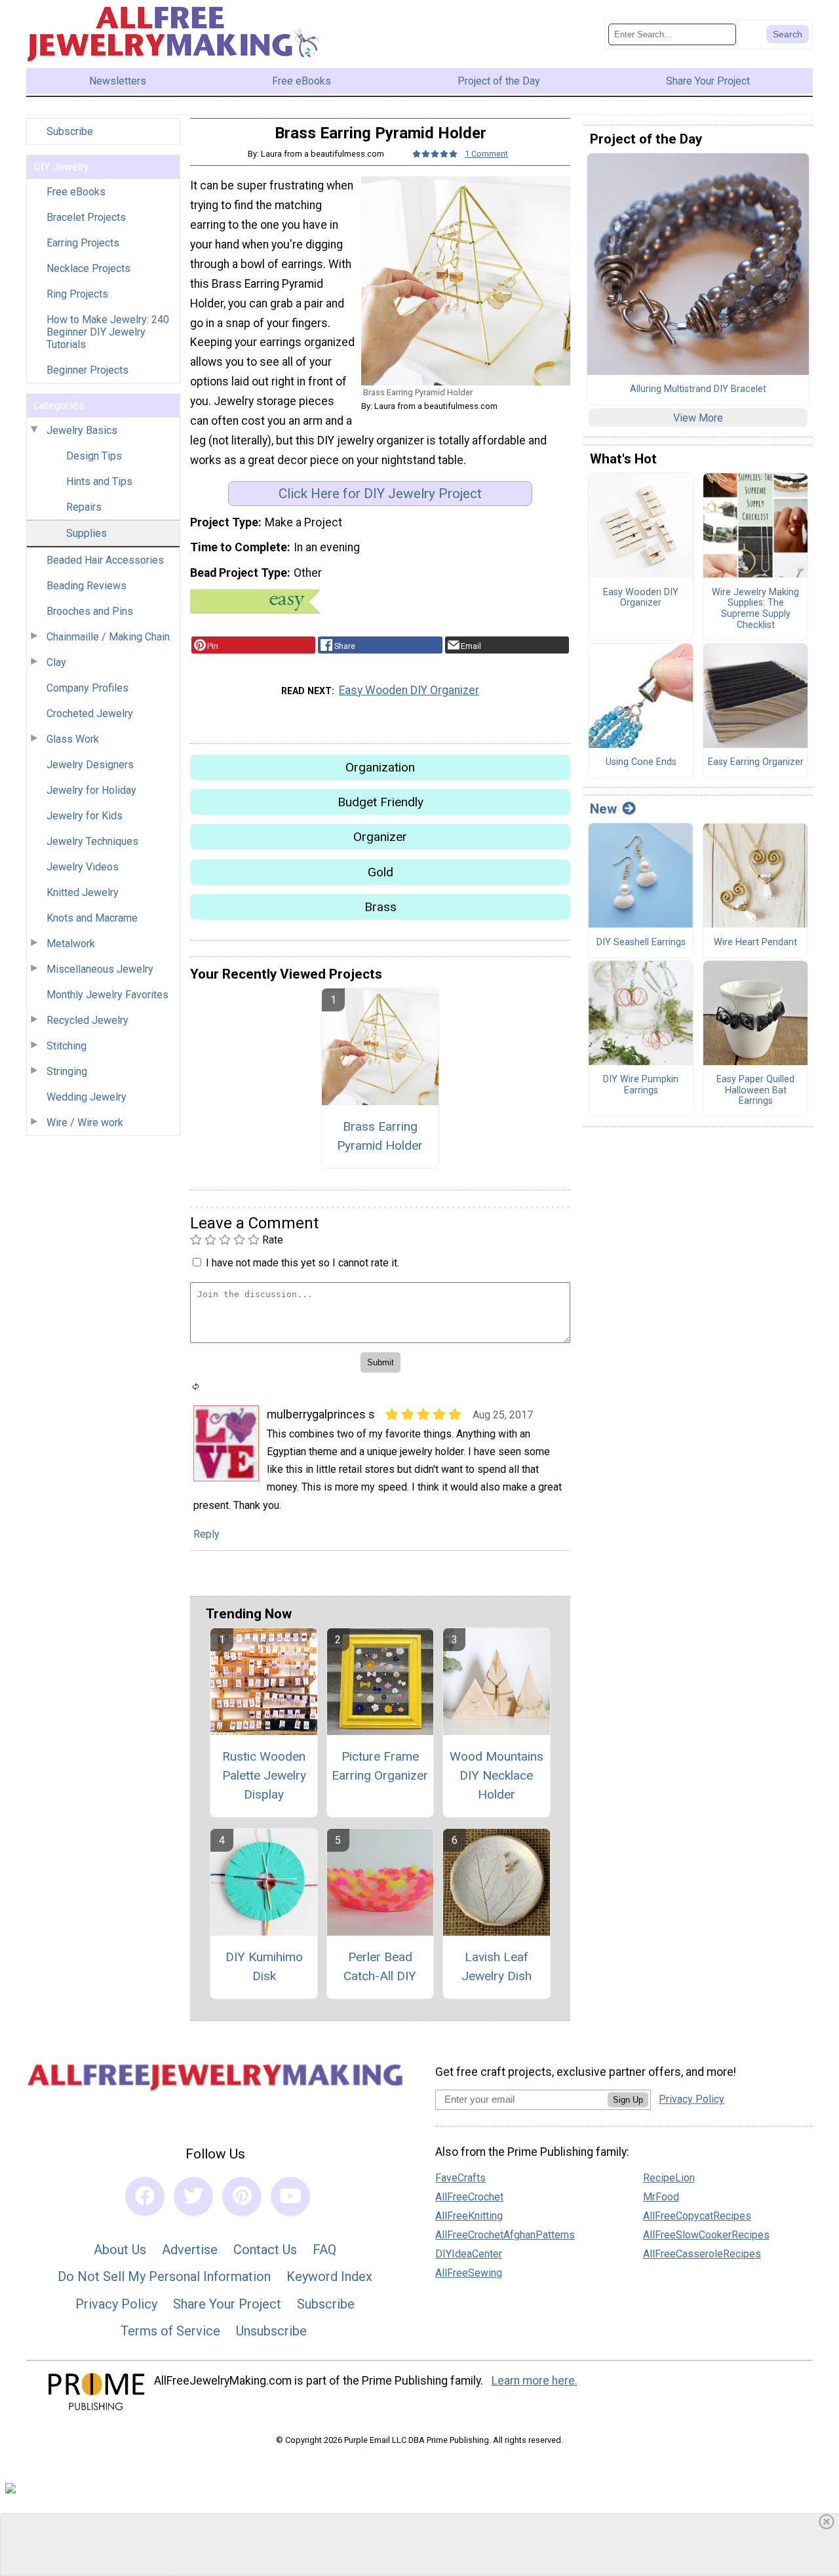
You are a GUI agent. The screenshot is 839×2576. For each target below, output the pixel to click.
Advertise (190, 2250)
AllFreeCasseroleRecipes (702, 2254)
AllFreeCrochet (469, 2197)
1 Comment (486, 154)
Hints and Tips (99, 481)
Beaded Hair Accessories (105, 560)
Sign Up (628, 2100)
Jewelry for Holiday (91, 790)
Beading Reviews (87, 586)
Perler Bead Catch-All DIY (380, 1966)
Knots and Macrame (92, 918)
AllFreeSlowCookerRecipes (706, 2235)
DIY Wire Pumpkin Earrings (641, 1085)
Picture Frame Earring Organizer (380, 1766)
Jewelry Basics (82, 430)
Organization (380, 767)
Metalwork (71, 944)
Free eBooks (76, 192)
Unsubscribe (271, 2331)
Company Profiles (88, 688)
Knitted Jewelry (83, 892)
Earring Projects (83, 243)
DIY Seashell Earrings (641, 943)
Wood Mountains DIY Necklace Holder (497, 1775)
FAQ (324, 2250)
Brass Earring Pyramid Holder (380, 1136)
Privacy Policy (116, 2304)
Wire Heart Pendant (755, 943)
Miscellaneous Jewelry (100, 969)
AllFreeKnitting (469, 2216)
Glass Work (73, 739)
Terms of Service (170, 2331)
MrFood (661, 2197)
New (603, 809)
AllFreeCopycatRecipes (697, 2216)
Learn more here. (535, 2381)
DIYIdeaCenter (469, 2254)
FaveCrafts (460, 2178)
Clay (56, 662)
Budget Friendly (380, 802)
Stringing (67, 1071)
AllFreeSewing (469, 2273)
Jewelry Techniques (92, 841)
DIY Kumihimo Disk (264, 1966)
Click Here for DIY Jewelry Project (380, 494)
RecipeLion (669, 2178)
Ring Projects (77, 294)
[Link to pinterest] (242, 2196)
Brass (380, 907)
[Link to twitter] (193, 2196)
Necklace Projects (88, 268)
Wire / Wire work (85, 1122)
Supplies (87, 533)
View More (698, 418)
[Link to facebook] (145, 2196)
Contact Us (265, 2250)
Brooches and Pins (90, 611)
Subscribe (70, 131)
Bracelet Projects (86, 217)
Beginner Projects (88, 370)
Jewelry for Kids (85, 816)
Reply (206, 1534)
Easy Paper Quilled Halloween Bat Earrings (755, 1090)
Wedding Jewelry (87, 1097)
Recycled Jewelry (88, 1020)
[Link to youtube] (290, 2196)
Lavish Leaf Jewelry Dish (497, 1966)
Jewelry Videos (83, 867)
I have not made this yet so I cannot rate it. (302, 1263)
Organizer (380, 837)
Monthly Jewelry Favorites (107, 995)
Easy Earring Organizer (756, 762)
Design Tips (94, 456)
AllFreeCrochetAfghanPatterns (505, 2235)
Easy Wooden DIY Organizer (409, 690)
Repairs (84, 507)
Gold (380, 872)
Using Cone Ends (641, 762)
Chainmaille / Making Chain (108, 637)
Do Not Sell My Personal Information (164, 2276)
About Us (120, 2250)
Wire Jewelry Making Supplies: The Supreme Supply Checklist (755, 609)
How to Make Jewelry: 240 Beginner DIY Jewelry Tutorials (108, 332)
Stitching (67, 1046)
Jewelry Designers (90, 765)
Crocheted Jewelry (90, 713)
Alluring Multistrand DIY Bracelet (698, 389)
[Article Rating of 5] (435, 154)
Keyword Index (329, 2276)
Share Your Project (227, 2304)
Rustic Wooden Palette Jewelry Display (264, 1775)
